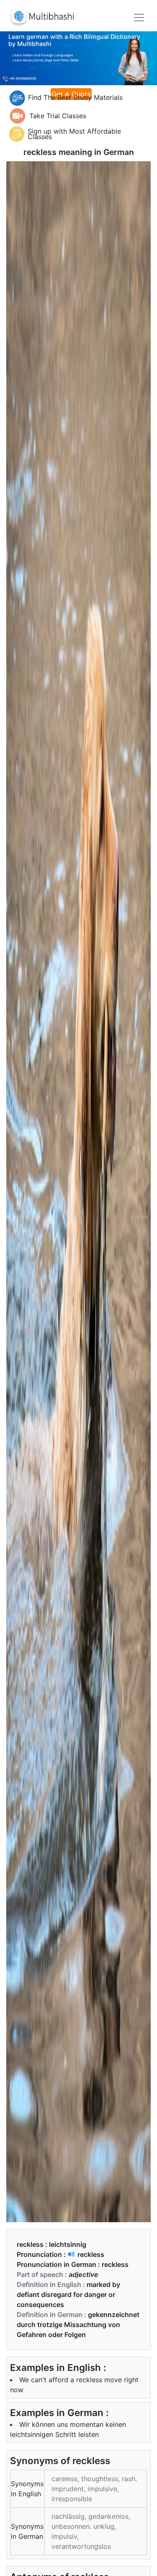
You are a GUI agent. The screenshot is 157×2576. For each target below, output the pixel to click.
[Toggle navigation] (139, 18)
